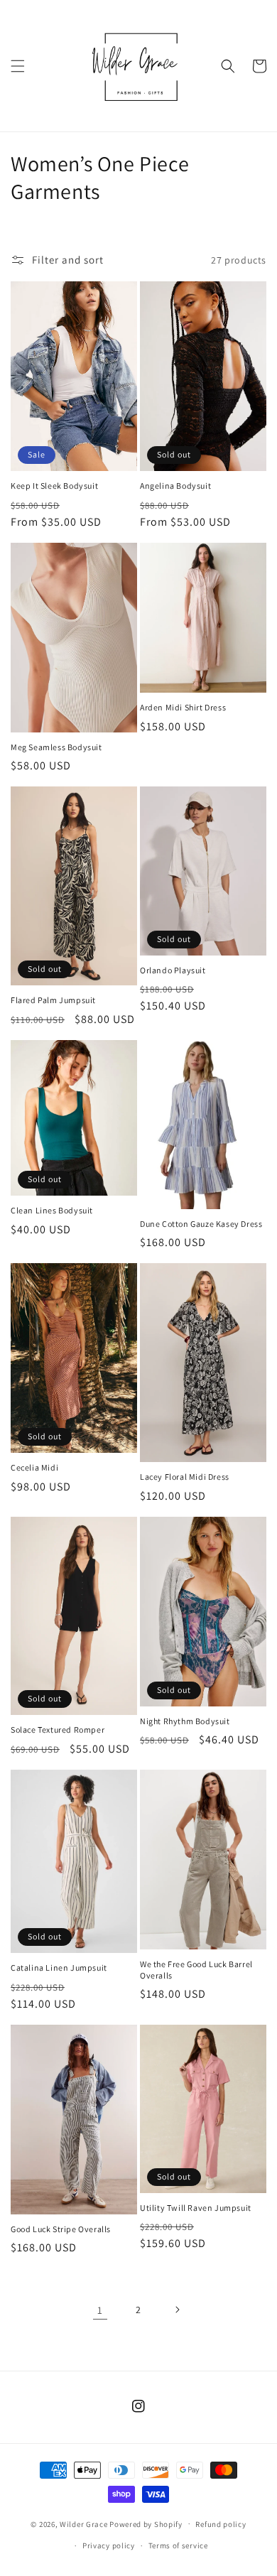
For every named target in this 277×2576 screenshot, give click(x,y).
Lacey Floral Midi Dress (185, 1477)
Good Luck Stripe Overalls (61, 2229)
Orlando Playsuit (173, 970)
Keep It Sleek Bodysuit (54, 486)
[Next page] (177, 2310)
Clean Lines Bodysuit (52, 1210)
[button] (18, 66)
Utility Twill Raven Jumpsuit (196, 2208)
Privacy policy (109, 2545)
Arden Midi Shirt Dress (183, 707)
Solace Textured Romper (58, 1730)
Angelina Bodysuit (175, 486)
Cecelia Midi (34, 1467)
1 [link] (100, 2310)
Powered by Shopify (146, 2523)
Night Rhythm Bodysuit (185, 1721)
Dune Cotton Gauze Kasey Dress (201, 1224)
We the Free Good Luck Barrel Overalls (196, 1970)
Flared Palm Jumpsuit (53, 1000)
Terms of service (178, 2545)
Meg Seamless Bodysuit (56, 747)
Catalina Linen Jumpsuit (59, 1968)
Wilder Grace (85, 2523)
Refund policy (221, 2524)
